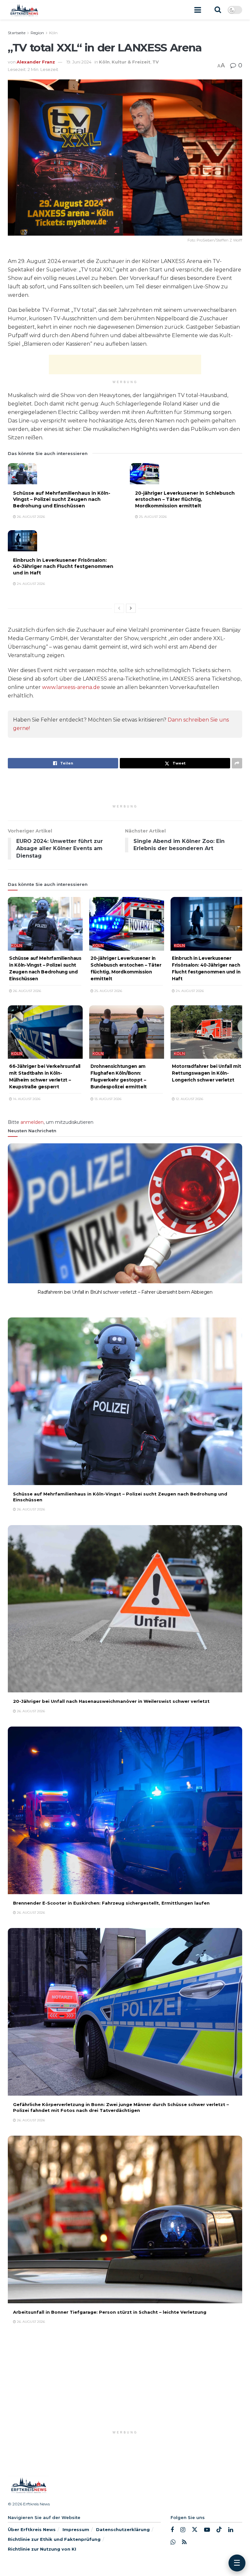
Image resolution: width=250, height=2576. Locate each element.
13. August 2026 (107, 1099)
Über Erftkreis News (32, 2529)
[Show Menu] (198, 10)
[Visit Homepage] (24, 10)
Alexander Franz (36, 62)
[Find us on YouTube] (207, 2530)
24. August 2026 (30, 584)
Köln (53, 33)
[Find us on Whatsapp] (173, 2542)
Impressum (76, 2529)
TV (156, 62)
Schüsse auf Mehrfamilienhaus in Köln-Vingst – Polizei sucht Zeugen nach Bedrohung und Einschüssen (62, 499)
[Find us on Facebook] (172, 2530)
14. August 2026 (26, 1099)
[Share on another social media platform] (237, 763)
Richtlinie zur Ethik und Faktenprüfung (54, 2539)
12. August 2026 (189, 1099)
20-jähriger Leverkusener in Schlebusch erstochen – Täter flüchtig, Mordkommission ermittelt (185, 499)
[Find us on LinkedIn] (231, 2530)
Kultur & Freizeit (131, 62)
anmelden (32, 1122)
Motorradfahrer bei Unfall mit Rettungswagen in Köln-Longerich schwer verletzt (206, 1073)
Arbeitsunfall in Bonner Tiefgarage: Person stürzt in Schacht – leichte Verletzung (110, 2312)
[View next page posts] (131, 608)
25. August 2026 (152, 517)
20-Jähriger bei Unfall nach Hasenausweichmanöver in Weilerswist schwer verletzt (111, 1701)
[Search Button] (218, 10)
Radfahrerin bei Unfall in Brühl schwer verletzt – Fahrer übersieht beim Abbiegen (125, 1292)
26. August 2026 (30, 517)
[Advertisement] (125, 365)
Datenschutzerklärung (123, 2529)
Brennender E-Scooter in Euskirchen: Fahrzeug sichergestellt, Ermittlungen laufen (111, 1903)
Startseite (17, 33)
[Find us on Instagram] (183, 2530)
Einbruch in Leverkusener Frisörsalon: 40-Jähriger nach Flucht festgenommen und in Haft (63, 566)
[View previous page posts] (119, 608)
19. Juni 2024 (79, 62)
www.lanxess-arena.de (71, 687)
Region (37, 33)
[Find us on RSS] (184, 2542)
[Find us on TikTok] (219, 2530)
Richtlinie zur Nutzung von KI (42, 2549)
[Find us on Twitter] (195, 2530)
